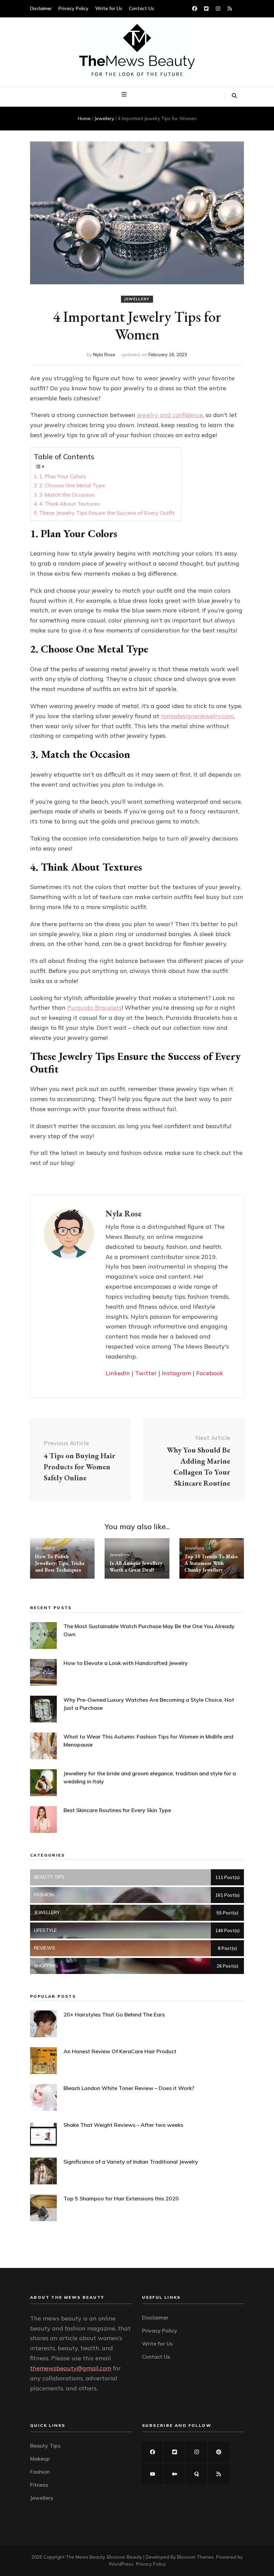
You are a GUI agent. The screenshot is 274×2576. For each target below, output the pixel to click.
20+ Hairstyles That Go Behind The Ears (114, 2014)
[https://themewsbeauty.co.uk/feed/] (219, 2474)
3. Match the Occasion (67, 495)
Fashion (40, 2472)
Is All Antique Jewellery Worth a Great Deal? (136, 1566)
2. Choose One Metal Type (72, 485)
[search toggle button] (234, 96)
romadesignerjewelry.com (197, 716)
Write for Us (109, 8)
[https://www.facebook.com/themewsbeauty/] (152, 2452)
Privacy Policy (74, 8)
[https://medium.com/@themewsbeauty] (174, 2474)
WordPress (121, 2564)
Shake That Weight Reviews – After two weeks (123, 2125)
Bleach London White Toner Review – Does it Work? (129, 2088)
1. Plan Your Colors (62, 476)
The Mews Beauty (85, 2557)
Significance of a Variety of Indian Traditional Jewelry (131, 2162)
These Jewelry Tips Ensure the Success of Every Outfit (107, 513)
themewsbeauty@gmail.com (71, 2368)
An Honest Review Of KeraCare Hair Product (120, 2051)
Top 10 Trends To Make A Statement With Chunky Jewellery (211, 1563)
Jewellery (137, 299)
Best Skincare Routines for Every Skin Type (117, 1810)
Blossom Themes (195, 2557)
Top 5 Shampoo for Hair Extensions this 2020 (121, 2198)
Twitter (146, 1373)
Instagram (176, 1373)
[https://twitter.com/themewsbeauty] (174, 2452)
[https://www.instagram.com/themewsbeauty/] (196, 2452)
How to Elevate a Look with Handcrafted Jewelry (126, 1663)
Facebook (210, 1373)
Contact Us (142, 8)
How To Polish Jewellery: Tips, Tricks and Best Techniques (60, 1563)
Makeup (40, 2459)
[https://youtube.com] (152, 2474)
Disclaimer (41, 8)
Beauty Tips (45, 2446)
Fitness (39, 2485)
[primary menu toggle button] (125, 95)
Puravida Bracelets (94, 1008)
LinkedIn (118, 1373)
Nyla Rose (104, 355)
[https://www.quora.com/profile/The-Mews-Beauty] (196, 2474)
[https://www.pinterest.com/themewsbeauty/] (219, 2452)
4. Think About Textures (69, 504)
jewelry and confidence (170, 415)
